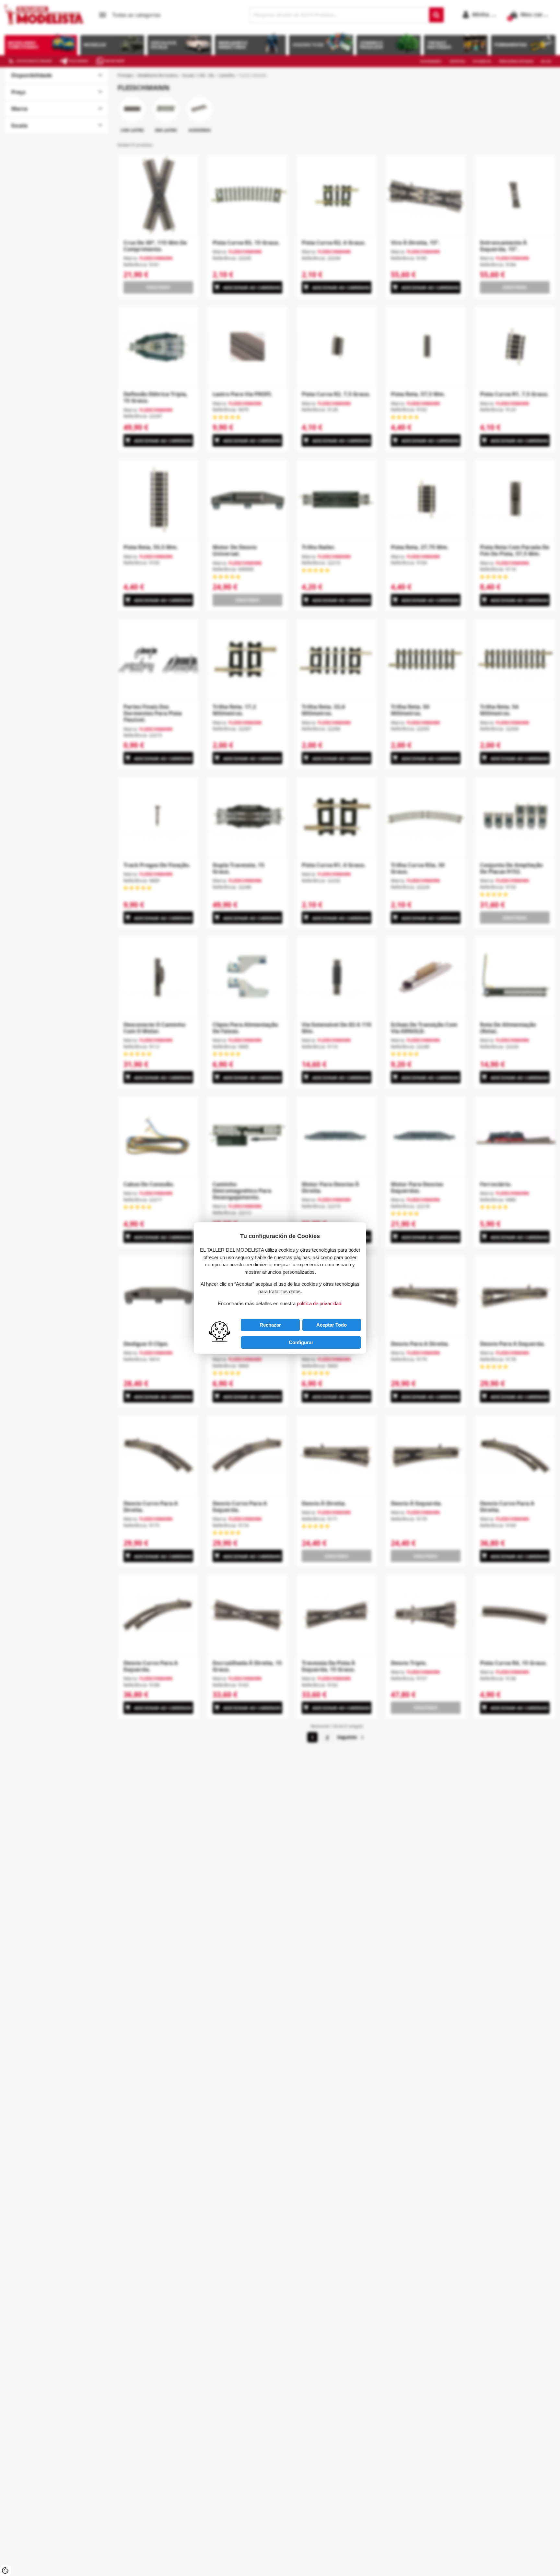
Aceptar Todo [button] (332, 1325)
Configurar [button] (301, 1342)
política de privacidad (319, 1303)
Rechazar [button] (270, 1325)
